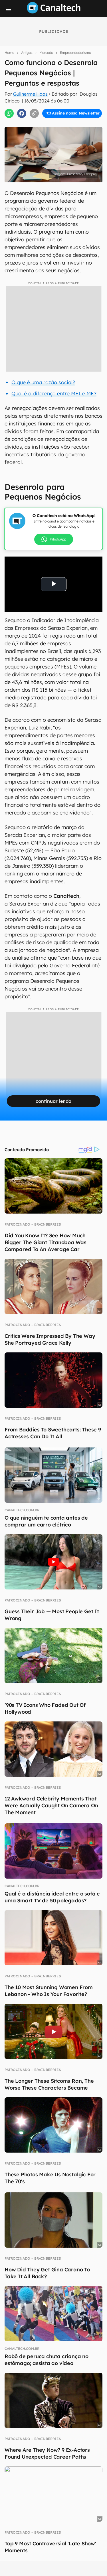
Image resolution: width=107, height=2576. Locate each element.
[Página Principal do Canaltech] (54, 12)
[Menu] (9, 9)
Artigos (27, 53)
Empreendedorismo (75, 53)
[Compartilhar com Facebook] (22, 113)
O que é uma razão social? (43, 382)
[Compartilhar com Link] (34, 113)
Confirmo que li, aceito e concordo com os (55, 125)
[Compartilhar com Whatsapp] (9, 113)
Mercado (46, 53)
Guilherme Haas (30, 94)
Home (9, 53)
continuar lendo (53, 1101)
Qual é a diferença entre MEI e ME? (54, 393)
